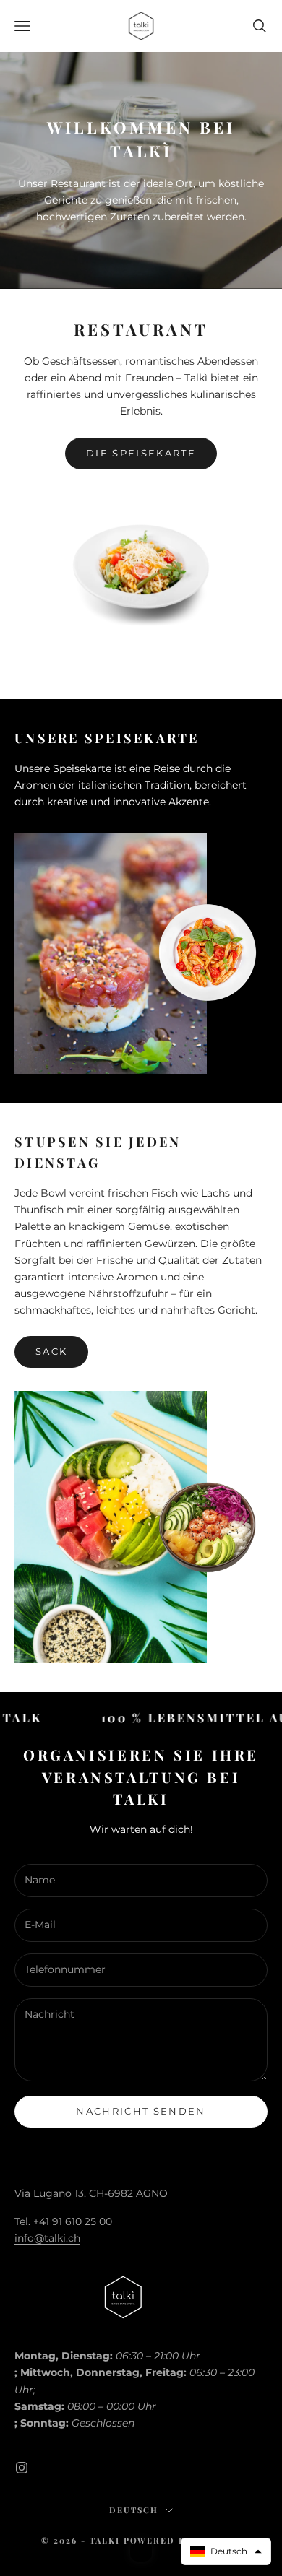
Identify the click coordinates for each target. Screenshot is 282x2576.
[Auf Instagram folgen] (22, 2468)
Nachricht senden (141, 2111)
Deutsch (134, 2510)
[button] (226, 2551)
